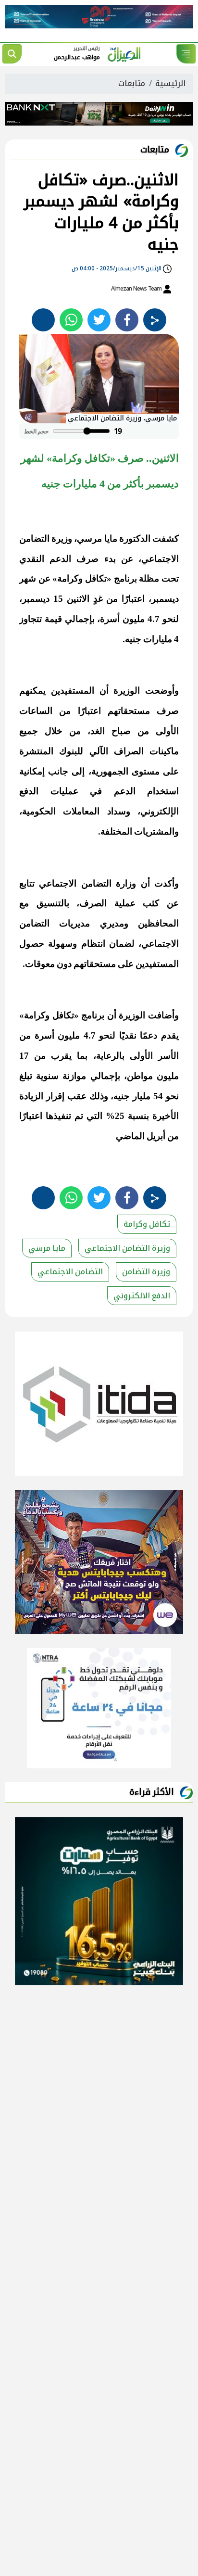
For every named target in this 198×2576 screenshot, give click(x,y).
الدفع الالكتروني (142, 1296)
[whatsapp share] (71, 320)
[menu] (186, 54)
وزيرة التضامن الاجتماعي (127, 1248)
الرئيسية (170, 83)
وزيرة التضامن (146, 1272)
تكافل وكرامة (147, 1224)
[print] (43, 320)
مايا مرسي (47, 1248)
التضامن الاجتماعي (70, 1272)
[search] (12, 54)
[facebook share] (127, 320)
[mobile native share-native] (155, 320)
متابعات (132, 83)
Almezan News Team (137, 289)
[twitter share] (99, 320)
